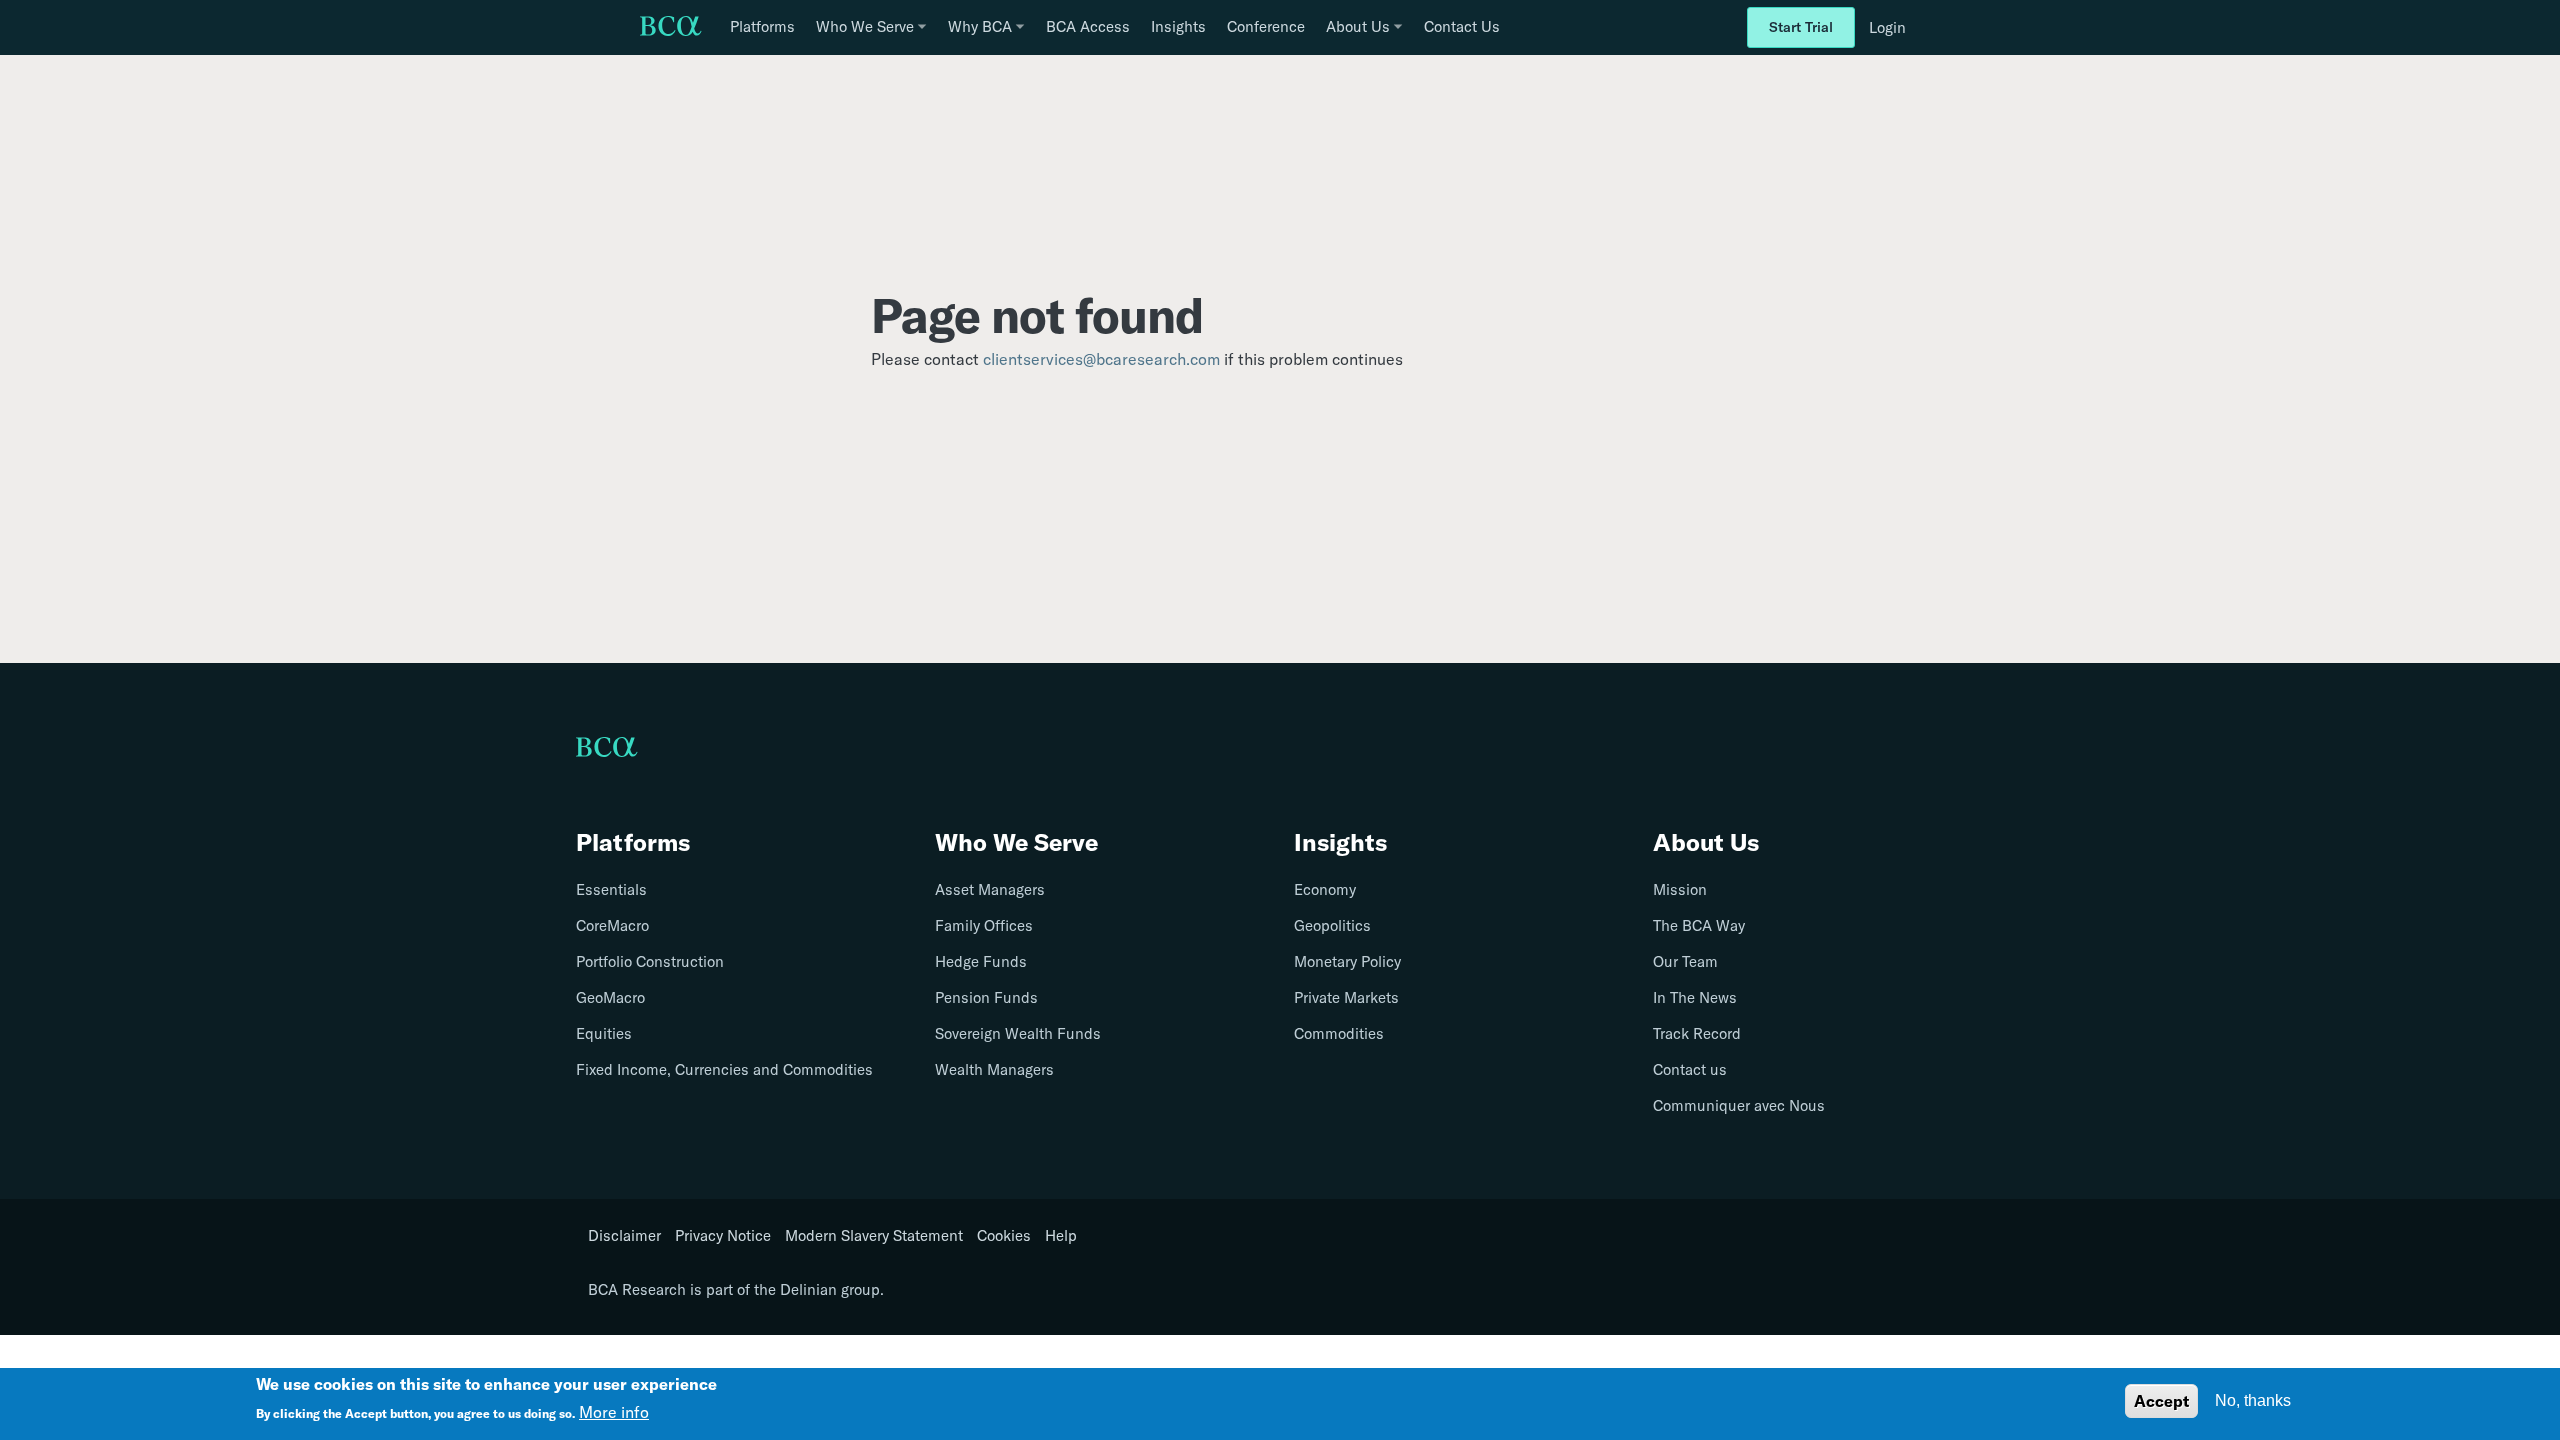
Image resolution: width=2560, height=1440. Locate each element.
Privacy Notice (723, 1236)
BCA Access (1088, 26)
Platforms (762, 26)
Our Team (1685, 961)
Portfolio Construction (650, 961)
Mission (1680, 889)
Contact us (1690, 1069)
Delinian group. (832, 1289)
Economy (1325, 889)
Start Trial (1801, 27)
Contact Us (1462, 26)
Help (1061, 1236)
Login (1887, 27)
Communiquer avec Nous (1739, 1105)
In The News (1695, 997)
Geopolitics (1332, 925)
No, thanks (2253, 1400)
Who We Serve (1016, 842)
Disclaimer (624, 1236)
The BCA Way (1699, 925)
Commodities (1339, 1033)
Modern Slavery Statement (874, 1236)
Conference (1266, 26)
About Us (1706, 842)
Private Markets (1346, 997)
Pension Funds (986, 997)
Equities (604, 1033)
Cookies (1004, 1236)
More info (614, 1412)
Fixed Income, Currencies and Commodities (724, 1069)
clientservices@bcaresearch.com (1101, 359)
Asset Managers (990, 889)
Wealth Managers (994, 1069)
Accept (2161, 1401)
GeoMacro (610, 997)
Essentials (611, 889)
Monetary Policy (1347, 961)
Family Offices (984, 925)
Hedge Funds (981, 961)
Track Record (1697, 1033)
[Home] (671, 28)
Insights (1178, 26)
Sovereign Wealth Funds (1018, 1033)
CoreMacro (612, 925)
